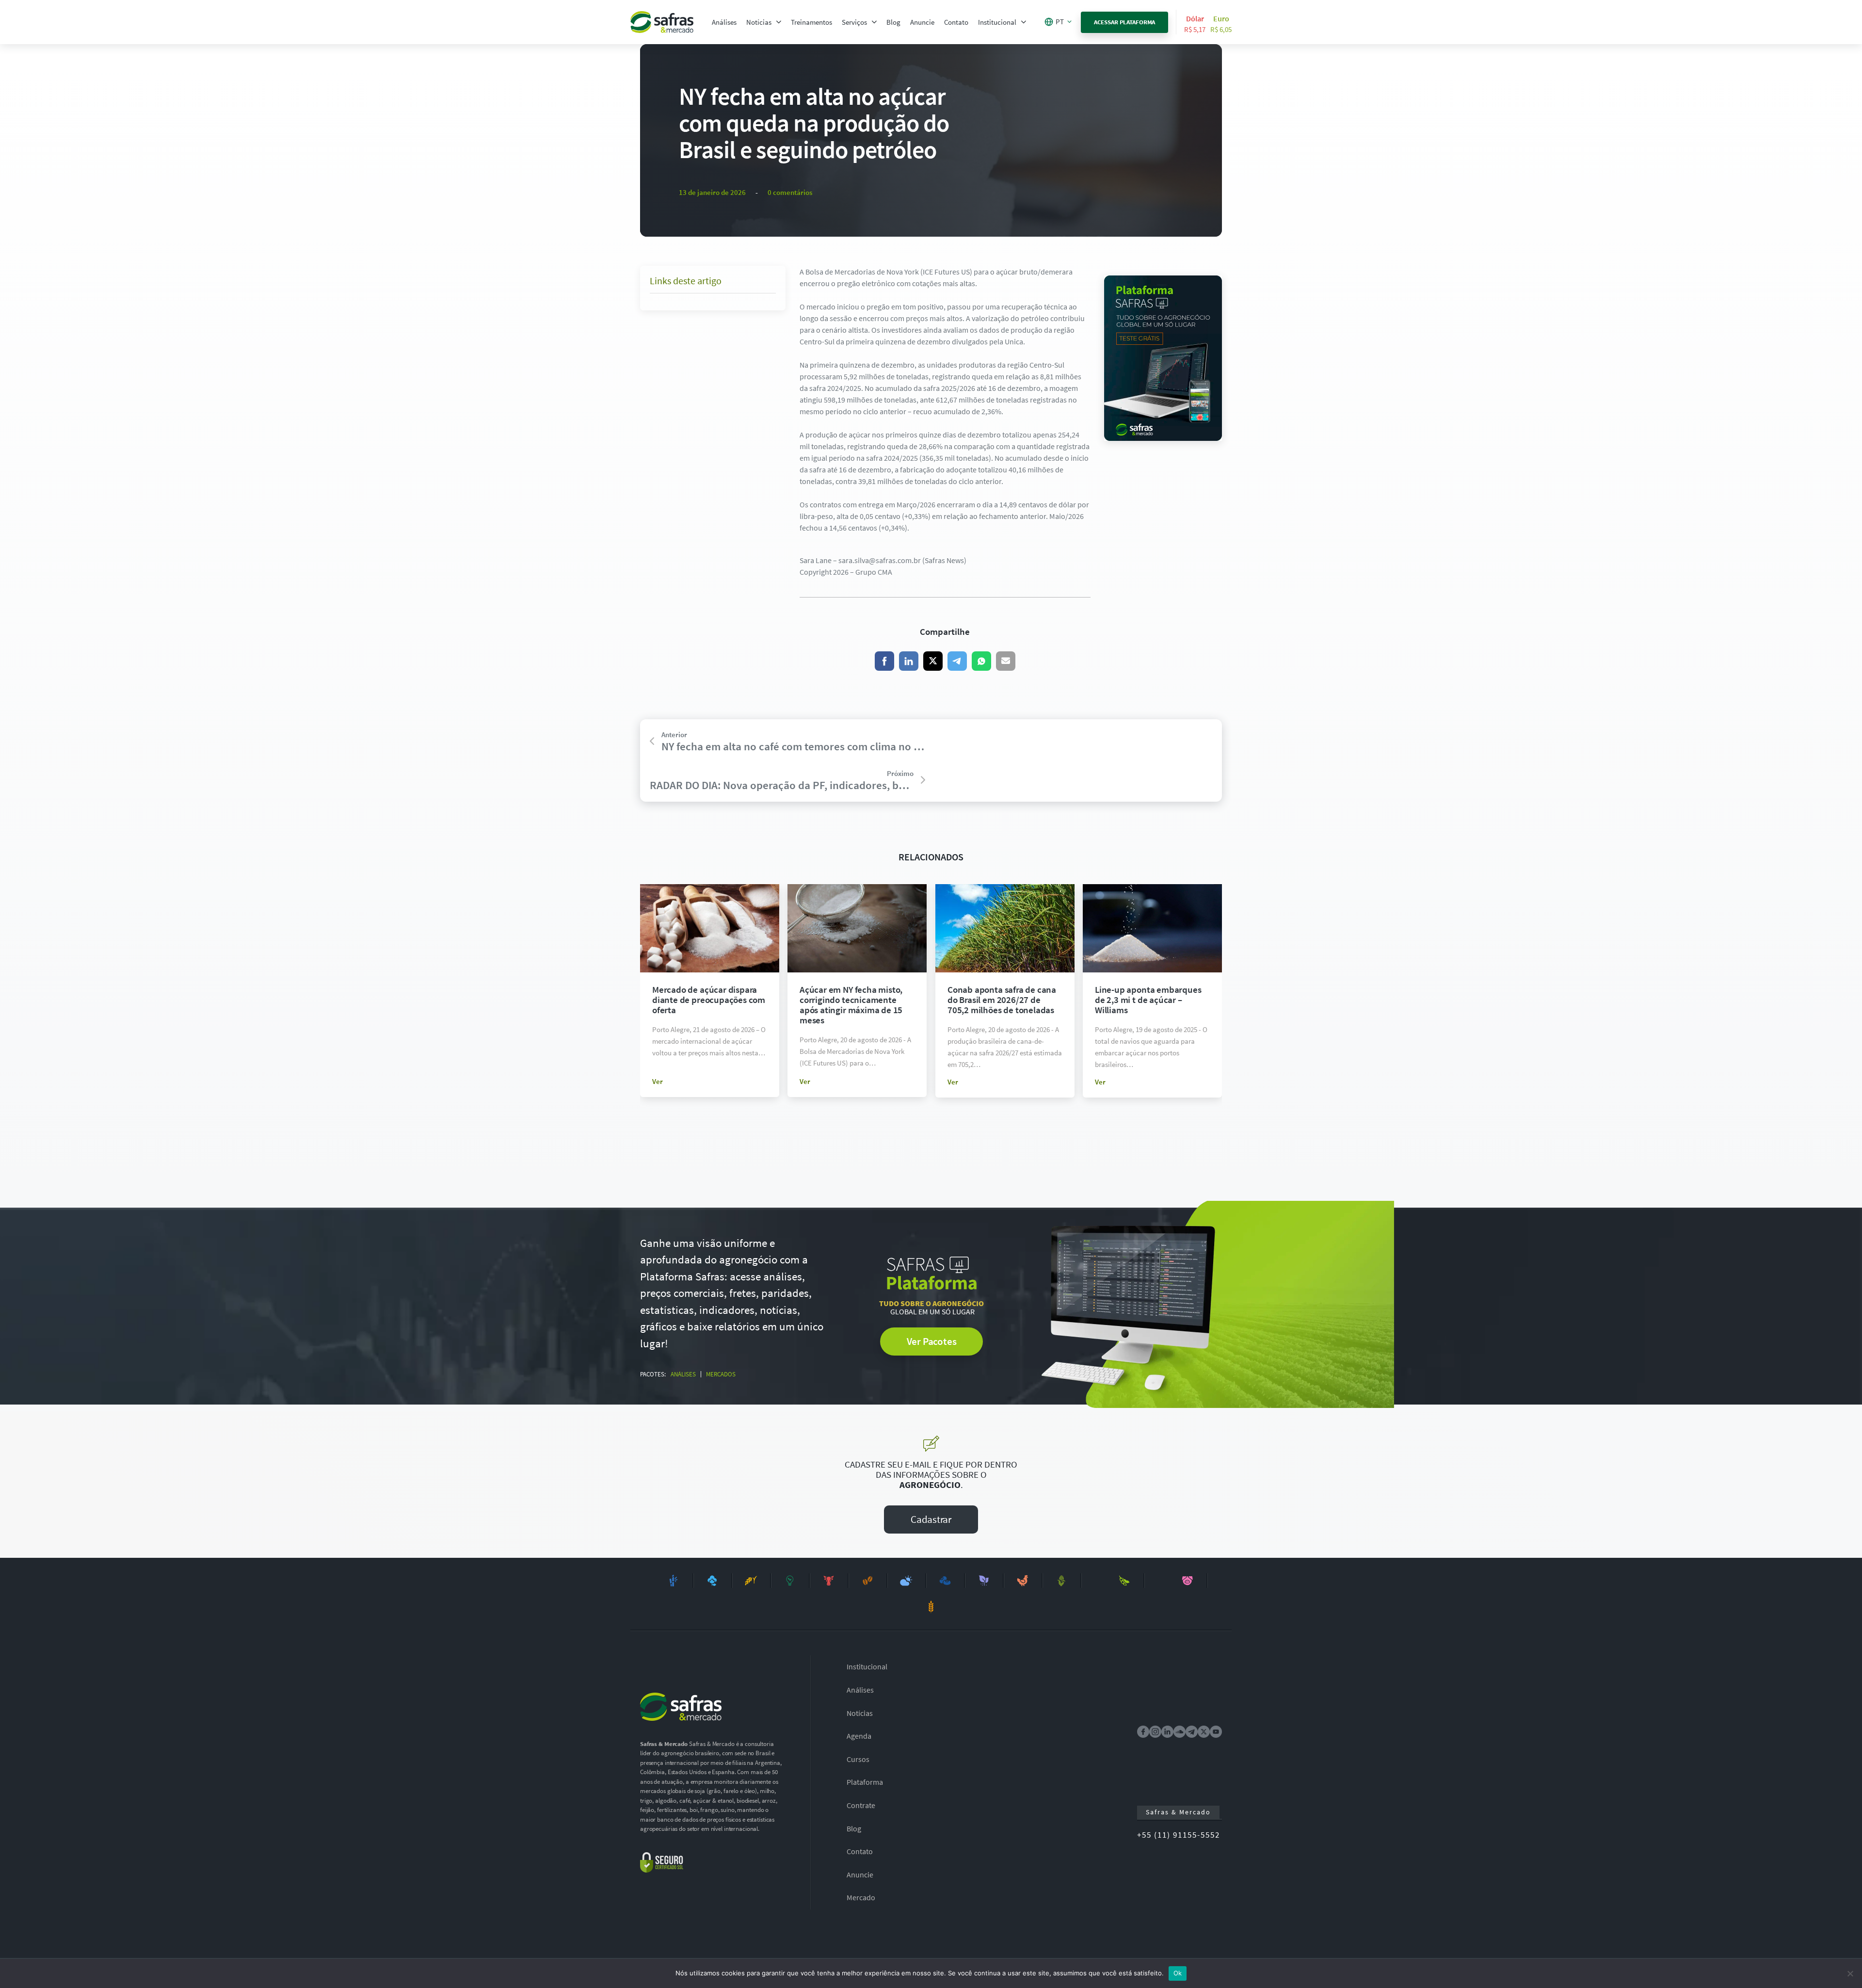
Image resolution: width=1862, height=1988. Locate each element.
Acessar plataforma (1125, 22)
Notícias (759, 22)
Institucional (997, 22)
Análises (724, 22)
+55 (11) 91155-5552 (1179, 1835)
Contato (956, 22)
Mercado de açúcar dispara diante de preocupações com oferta (709, 1000)
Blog (893, 22)
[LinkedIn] (909, 661)
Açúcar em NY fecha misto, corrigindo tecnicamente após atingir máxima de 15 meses (851, 1005)
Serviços (854, 22)
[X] (933, 661)
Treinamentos (811, 22)
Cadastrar (931, 1519)
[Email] (1006, 661)
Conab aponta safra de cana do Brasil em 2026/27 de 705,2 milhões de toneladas (1002, 1000)
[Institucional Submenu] (1024, 22)
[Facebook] (884, 661)
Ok (1178, 1973)
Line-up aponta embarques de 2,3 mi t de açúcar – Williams (1148, 1000)
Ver (658, 1081)
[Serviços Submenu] (874, 22)
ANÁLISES (683, 1374)
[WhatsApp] (981, 661)
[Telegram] (957, 661)
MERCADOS (721, 1374)
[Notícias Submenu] (779, 22)
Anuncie (922, 22)
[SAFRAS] (662, 22)
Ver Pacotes (932, 1341)
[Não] (1850, 1973)
